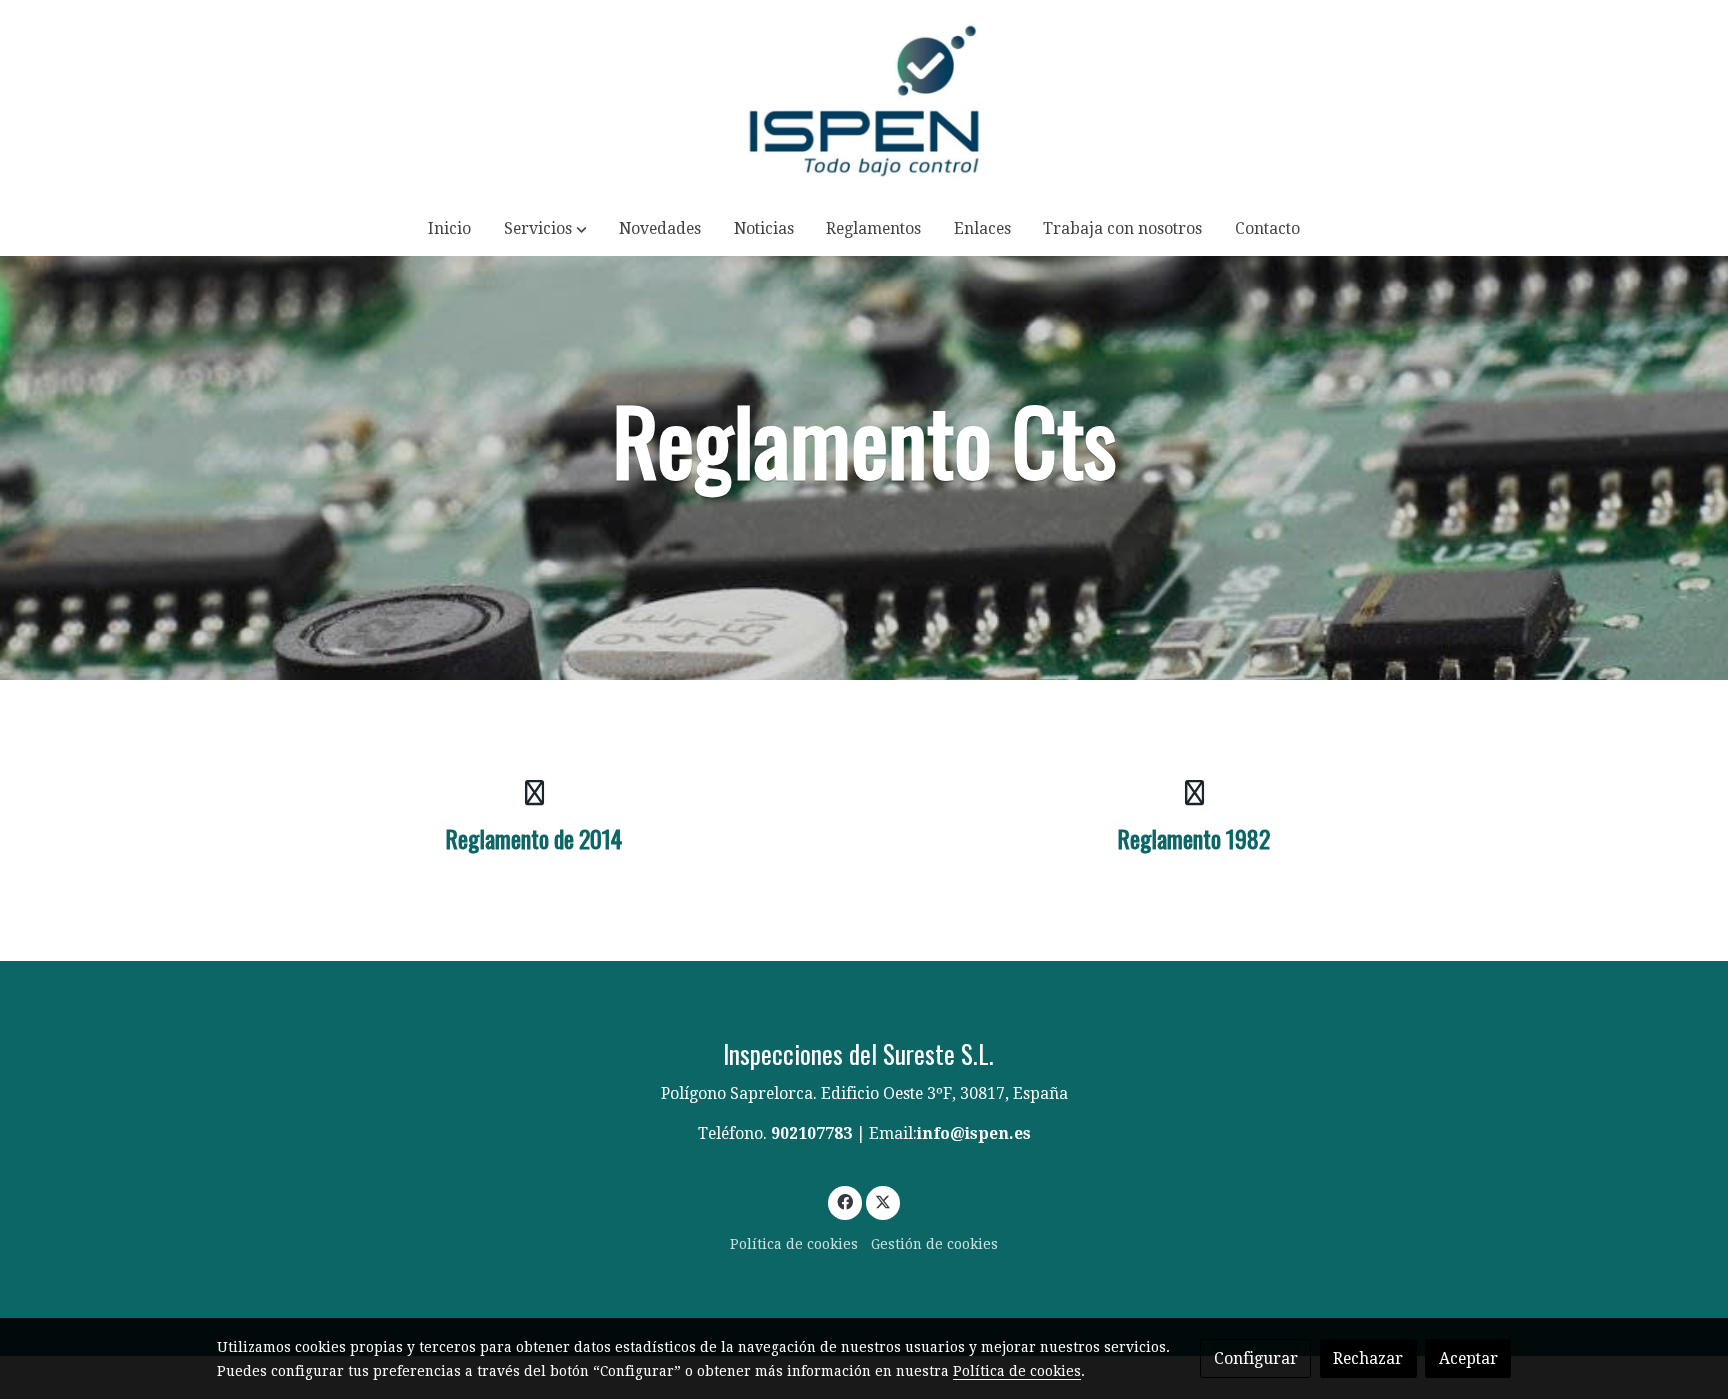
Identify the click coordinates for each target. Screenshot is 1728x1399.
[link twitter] (882, 1201)
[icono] (533, 792)
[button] (545, 228)
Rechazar (1368, 1358)
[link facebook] (845, 1201)
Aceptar (1468, 1358)
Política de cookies (794, 1244)
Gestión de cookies (934, 1244)
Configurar (1256, 1358)
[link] (864, 100)
